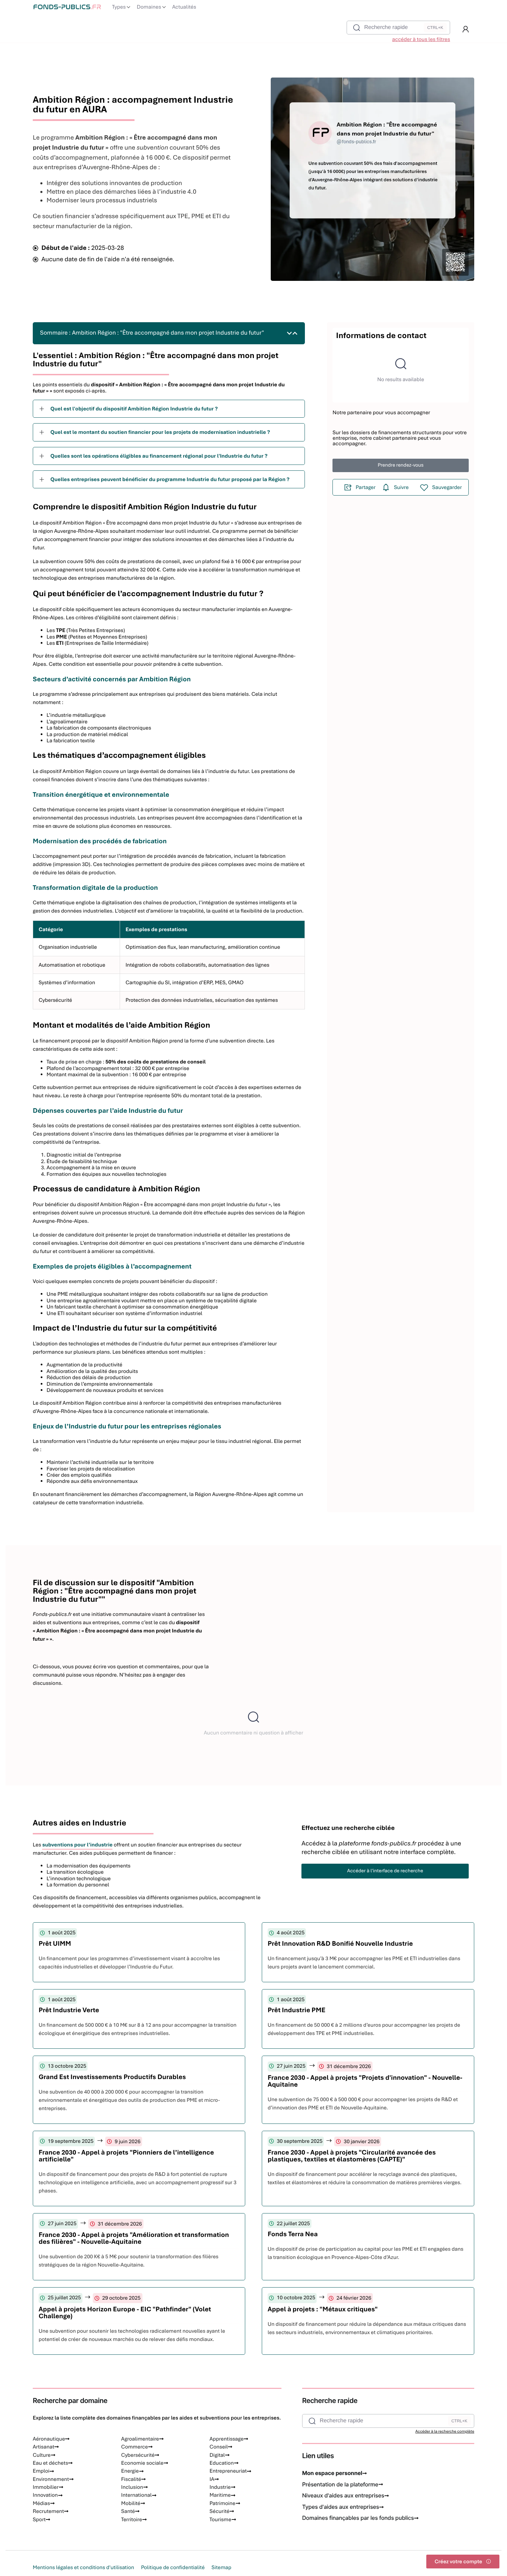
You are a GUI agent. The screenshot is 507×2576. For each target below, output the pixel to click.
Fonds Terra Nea (293, 2234)
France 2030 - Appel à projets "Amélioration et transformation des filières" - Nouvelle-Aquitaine (134, 2238)
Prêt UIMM (55, 1943)
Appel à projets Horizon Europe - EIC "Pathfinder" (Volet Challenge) (125, 2313)
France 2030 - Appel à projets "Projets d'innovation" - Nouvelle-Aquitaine (365, 2081)
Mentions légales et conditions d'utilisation (83, 2567)
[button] (466, 29)
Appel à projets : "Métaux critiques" (323, 2309)
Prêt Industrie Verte (69, 2010)
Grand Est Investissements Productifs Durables (112, 2077)
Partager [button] (366, 487)
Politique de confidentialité (173, 2567)
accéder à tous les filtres (421, 39)
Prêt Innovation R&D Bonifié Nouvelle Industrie (340, 1943)
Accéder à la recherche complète (445, 2432)
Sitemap (221, 2567)
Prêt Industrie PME (296, 2010)
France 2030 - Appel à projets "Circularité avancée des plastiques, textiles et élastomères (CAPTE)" (352, 2156)
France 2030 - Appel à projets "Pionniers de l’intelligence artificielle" (126, 2156)
